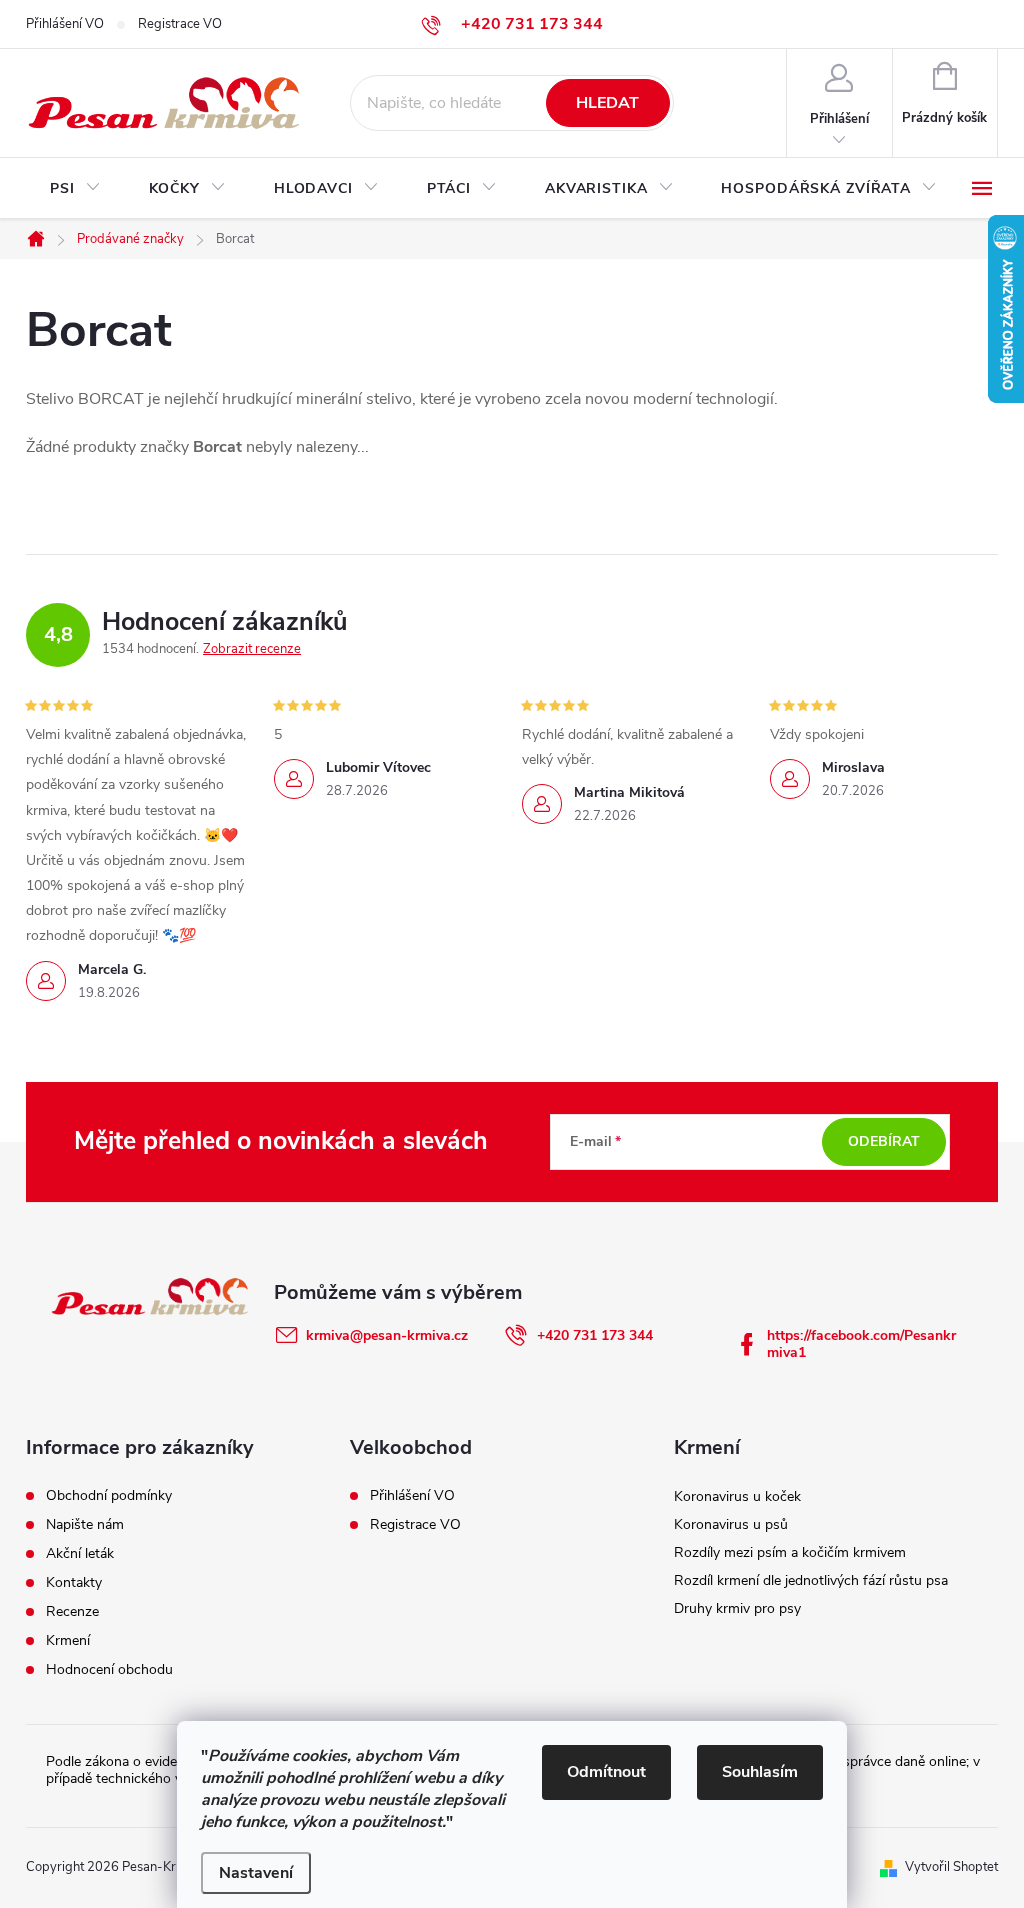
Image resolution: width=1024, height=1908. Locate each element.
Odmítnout (606, 1772)
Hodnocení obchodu (109, 1670)
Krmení (68, 1641)
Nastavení (256, 1873)
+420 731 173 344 (595, 1335)
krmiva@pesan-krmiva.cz (387, 1335)
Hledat (607, 103)
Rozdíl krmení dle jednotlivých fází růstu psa (811, 1580)
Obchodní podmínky (109, 1496)
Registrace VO (180, 24)
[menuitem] (75, 189)
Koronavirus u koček (737, 1496)
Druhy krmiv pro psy (737, 1608)
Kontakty (74, 1583)
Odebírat (884, 1141)
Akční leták (80, 1554)
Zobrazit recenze (252, 649)
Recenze (72, 1612)
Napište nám (85, 1525)
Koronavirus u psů (731, 1524)
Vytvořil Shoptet (951, 1867)
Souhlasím (760, 1772)
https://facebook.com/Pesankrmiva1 (861, 1344)
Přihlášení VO (65, 24)
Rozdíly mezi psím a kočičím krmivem (790, 1552)
